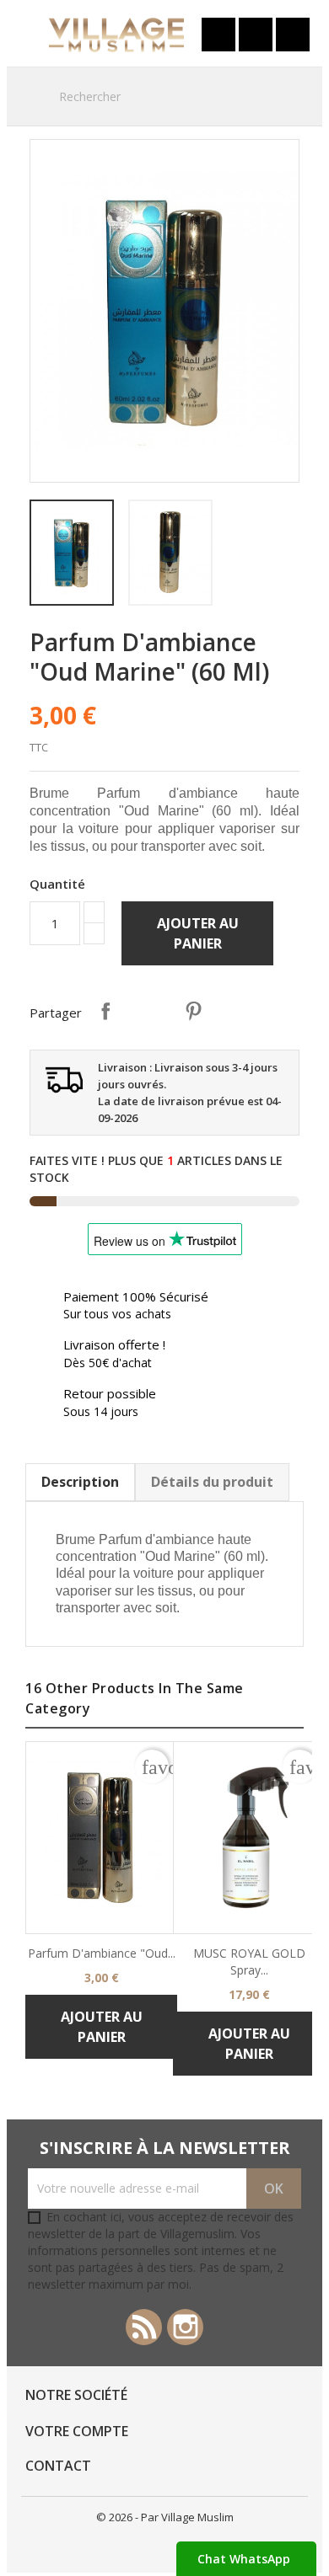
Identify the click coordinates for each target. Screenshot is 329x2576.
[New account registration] (256, 35)
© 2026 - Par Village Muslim (165, 2517)
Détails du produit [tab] (212, 1482)
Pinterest (193, 1011)
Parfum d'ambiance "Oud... (102, 1953)
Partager (105, 1011)
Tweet (149, 1011)
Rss (144, 2327)
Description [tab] (80, 1482)
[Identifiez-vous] (218, 35)
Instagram (185, 2327)
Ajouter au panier (198, 933)
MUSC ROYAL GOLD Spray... (249, 1961)
